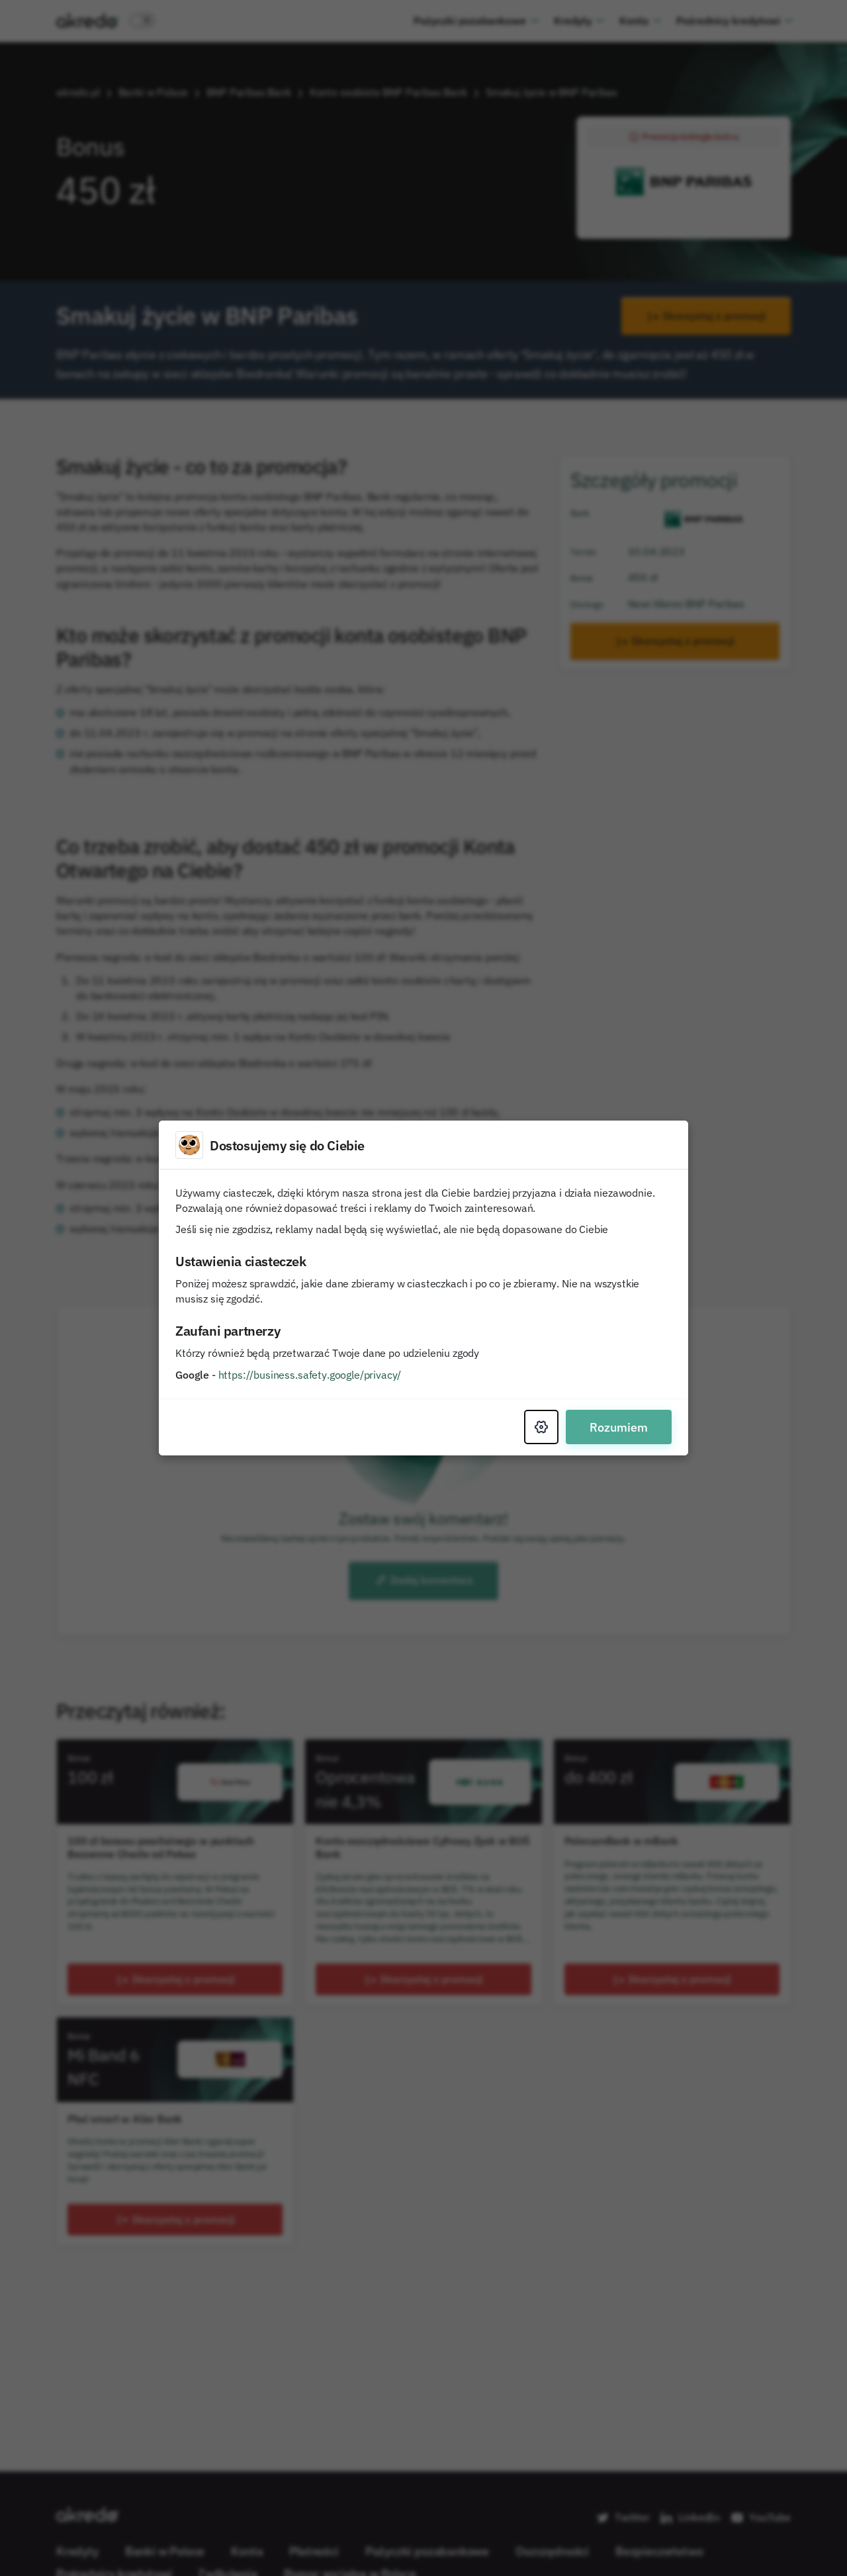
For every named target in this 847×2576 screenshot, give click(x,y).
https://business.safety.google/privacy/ (310, 1375)
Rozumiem (619, 1427)
